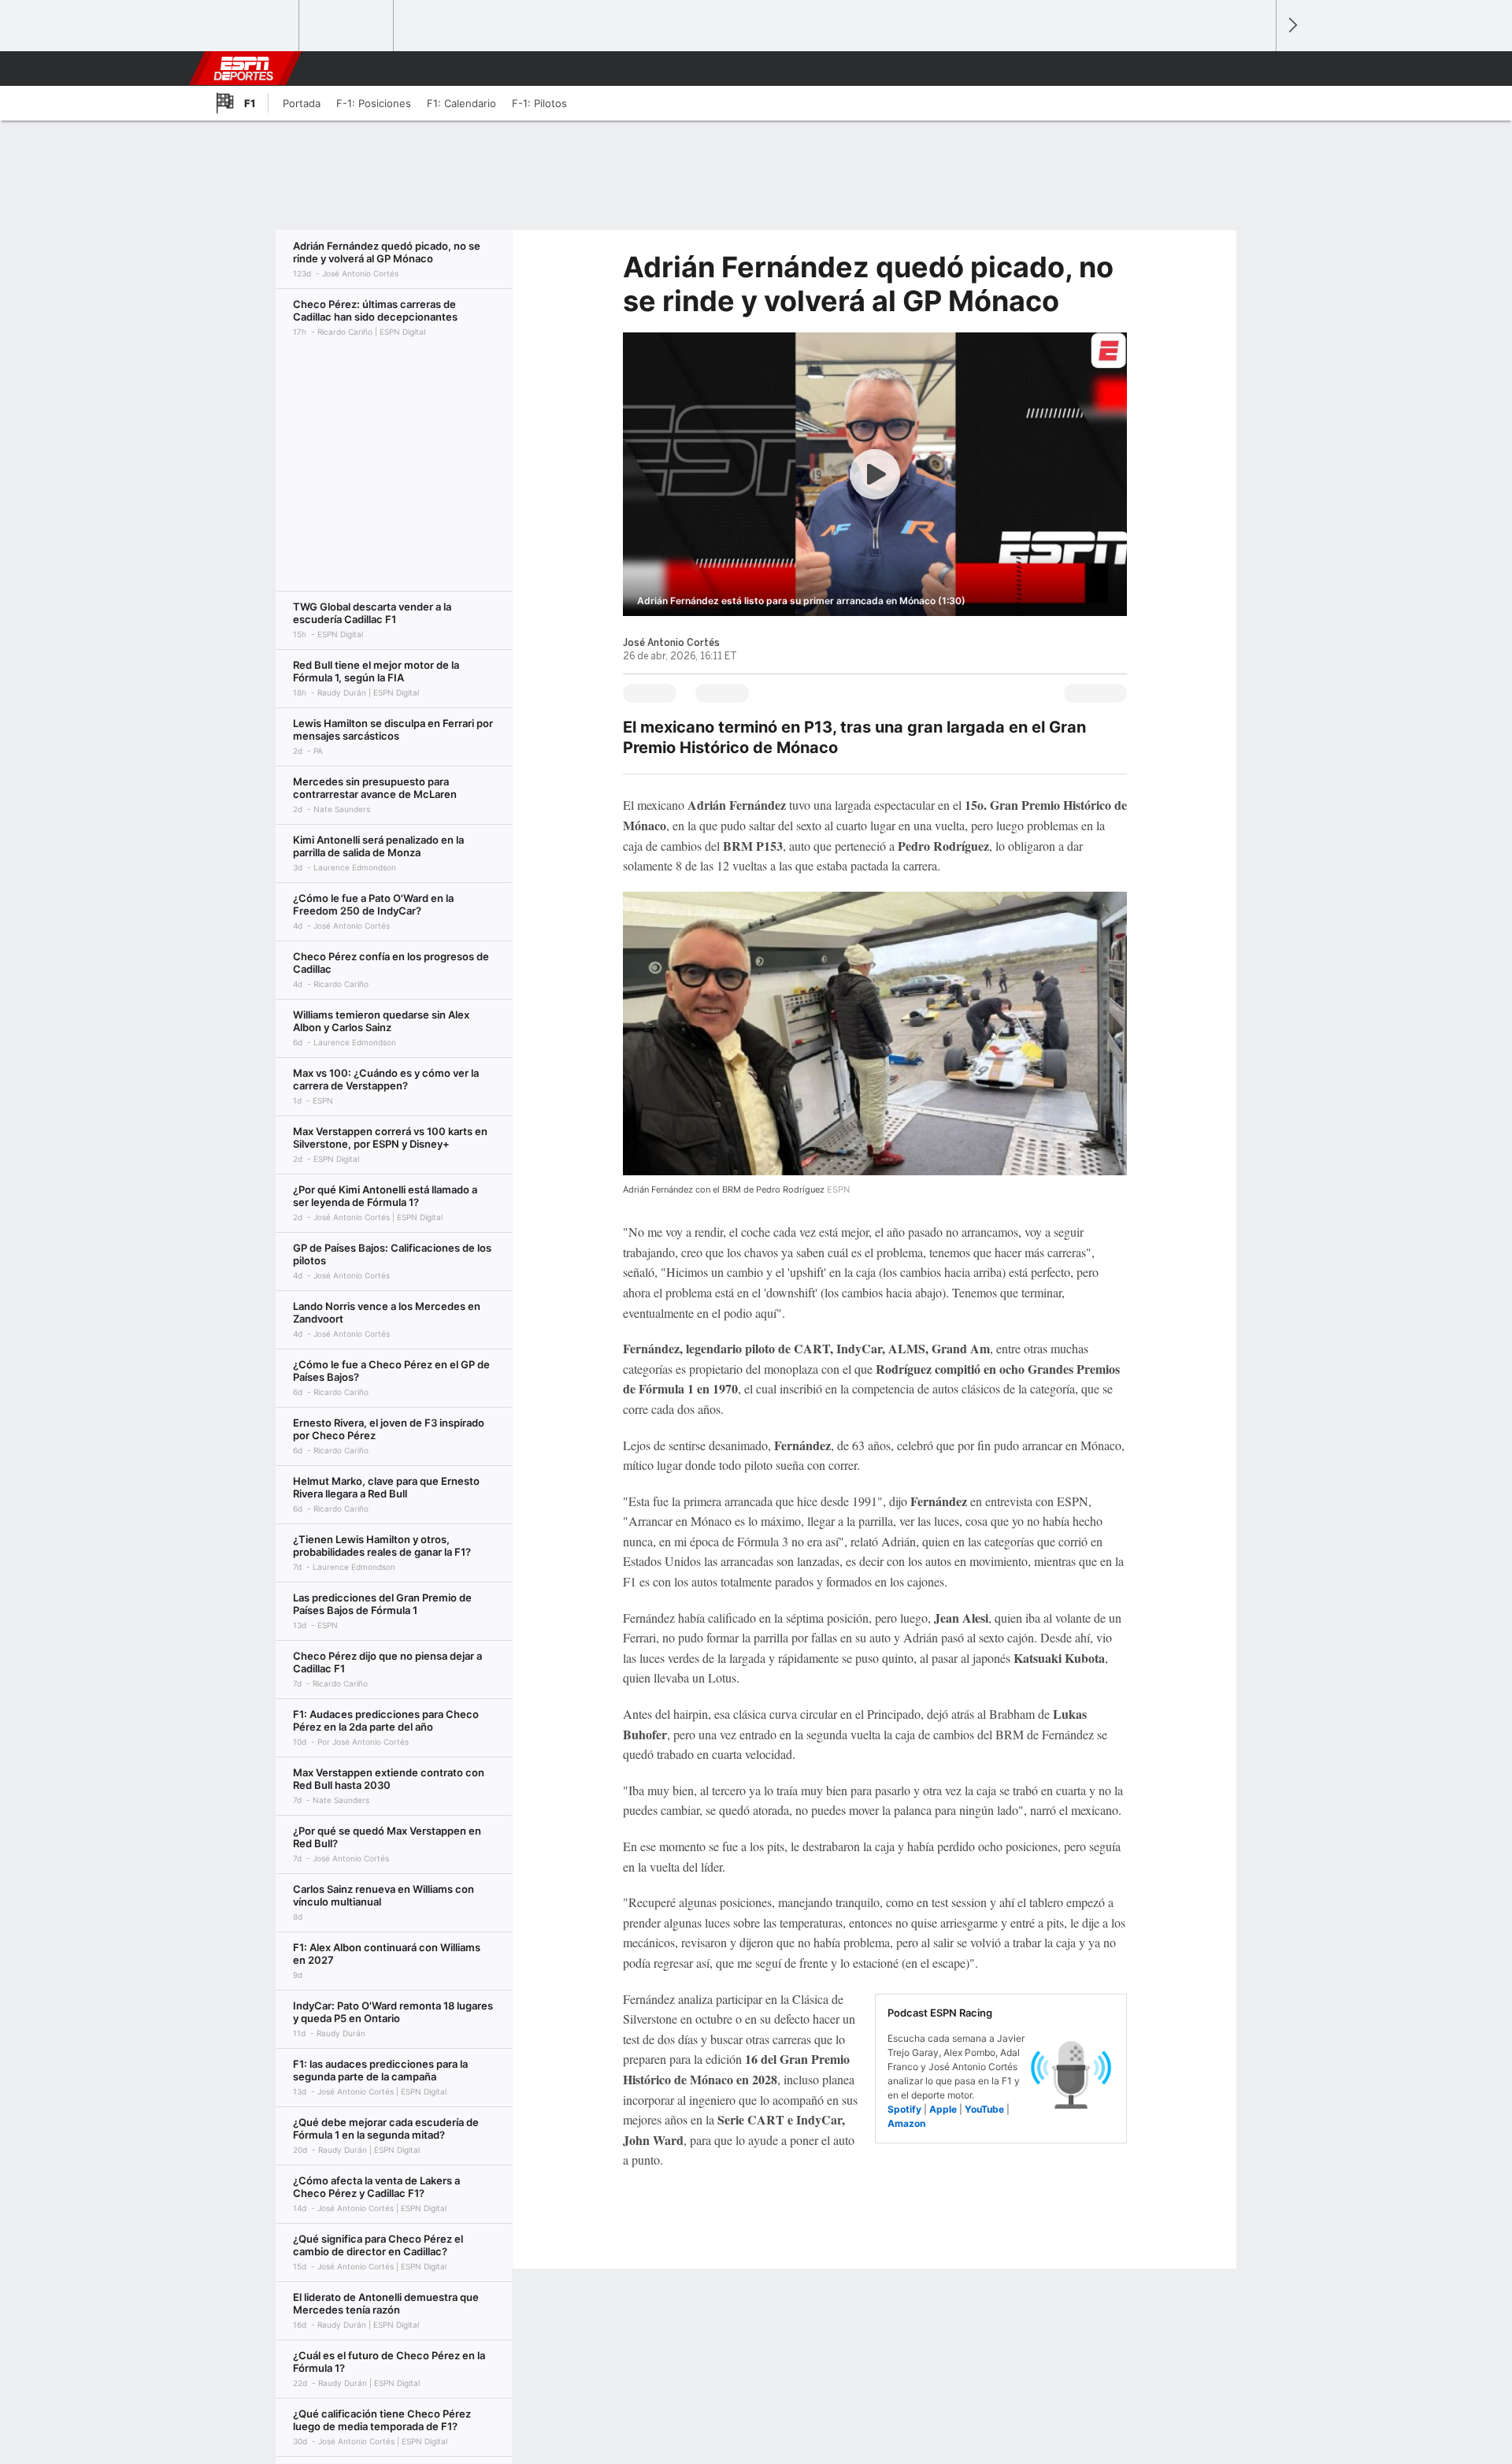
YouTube (984, 2109)
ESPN (243, 69)
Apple (943, 2109)
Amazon (906, 2123)
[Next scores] (1291, 26)
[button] (1257, 69)
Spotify (904, 2109)
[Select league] (253, 26)
